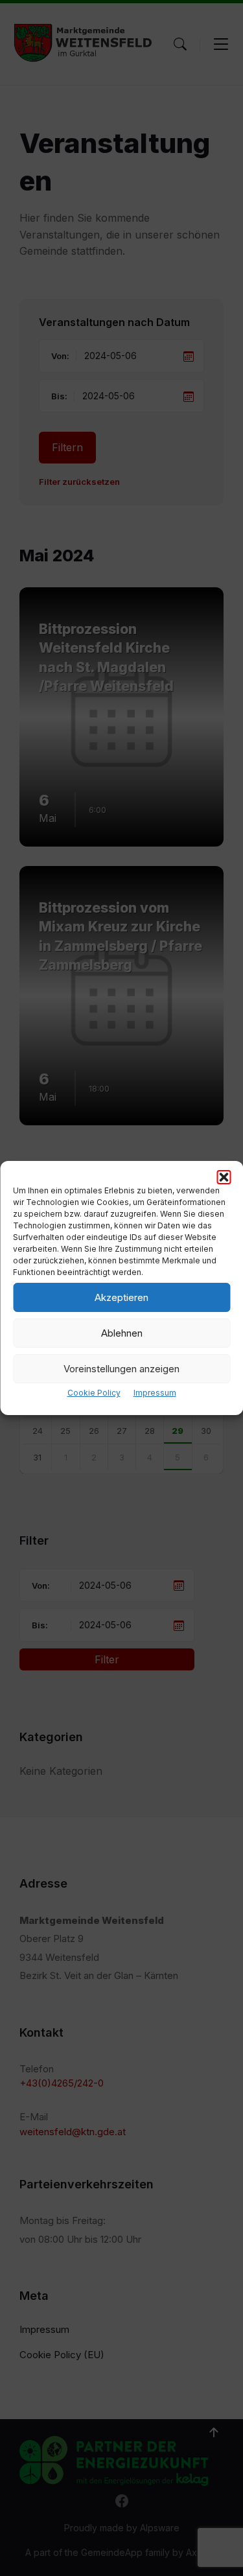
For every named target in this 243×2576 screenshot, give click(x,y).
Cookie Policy (94, 1393)
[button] (224, 1177)
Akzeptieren (121, 1297)
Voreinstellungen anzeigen (121, 1369)
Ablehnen (122, 1333)
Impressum (155, 1393)
